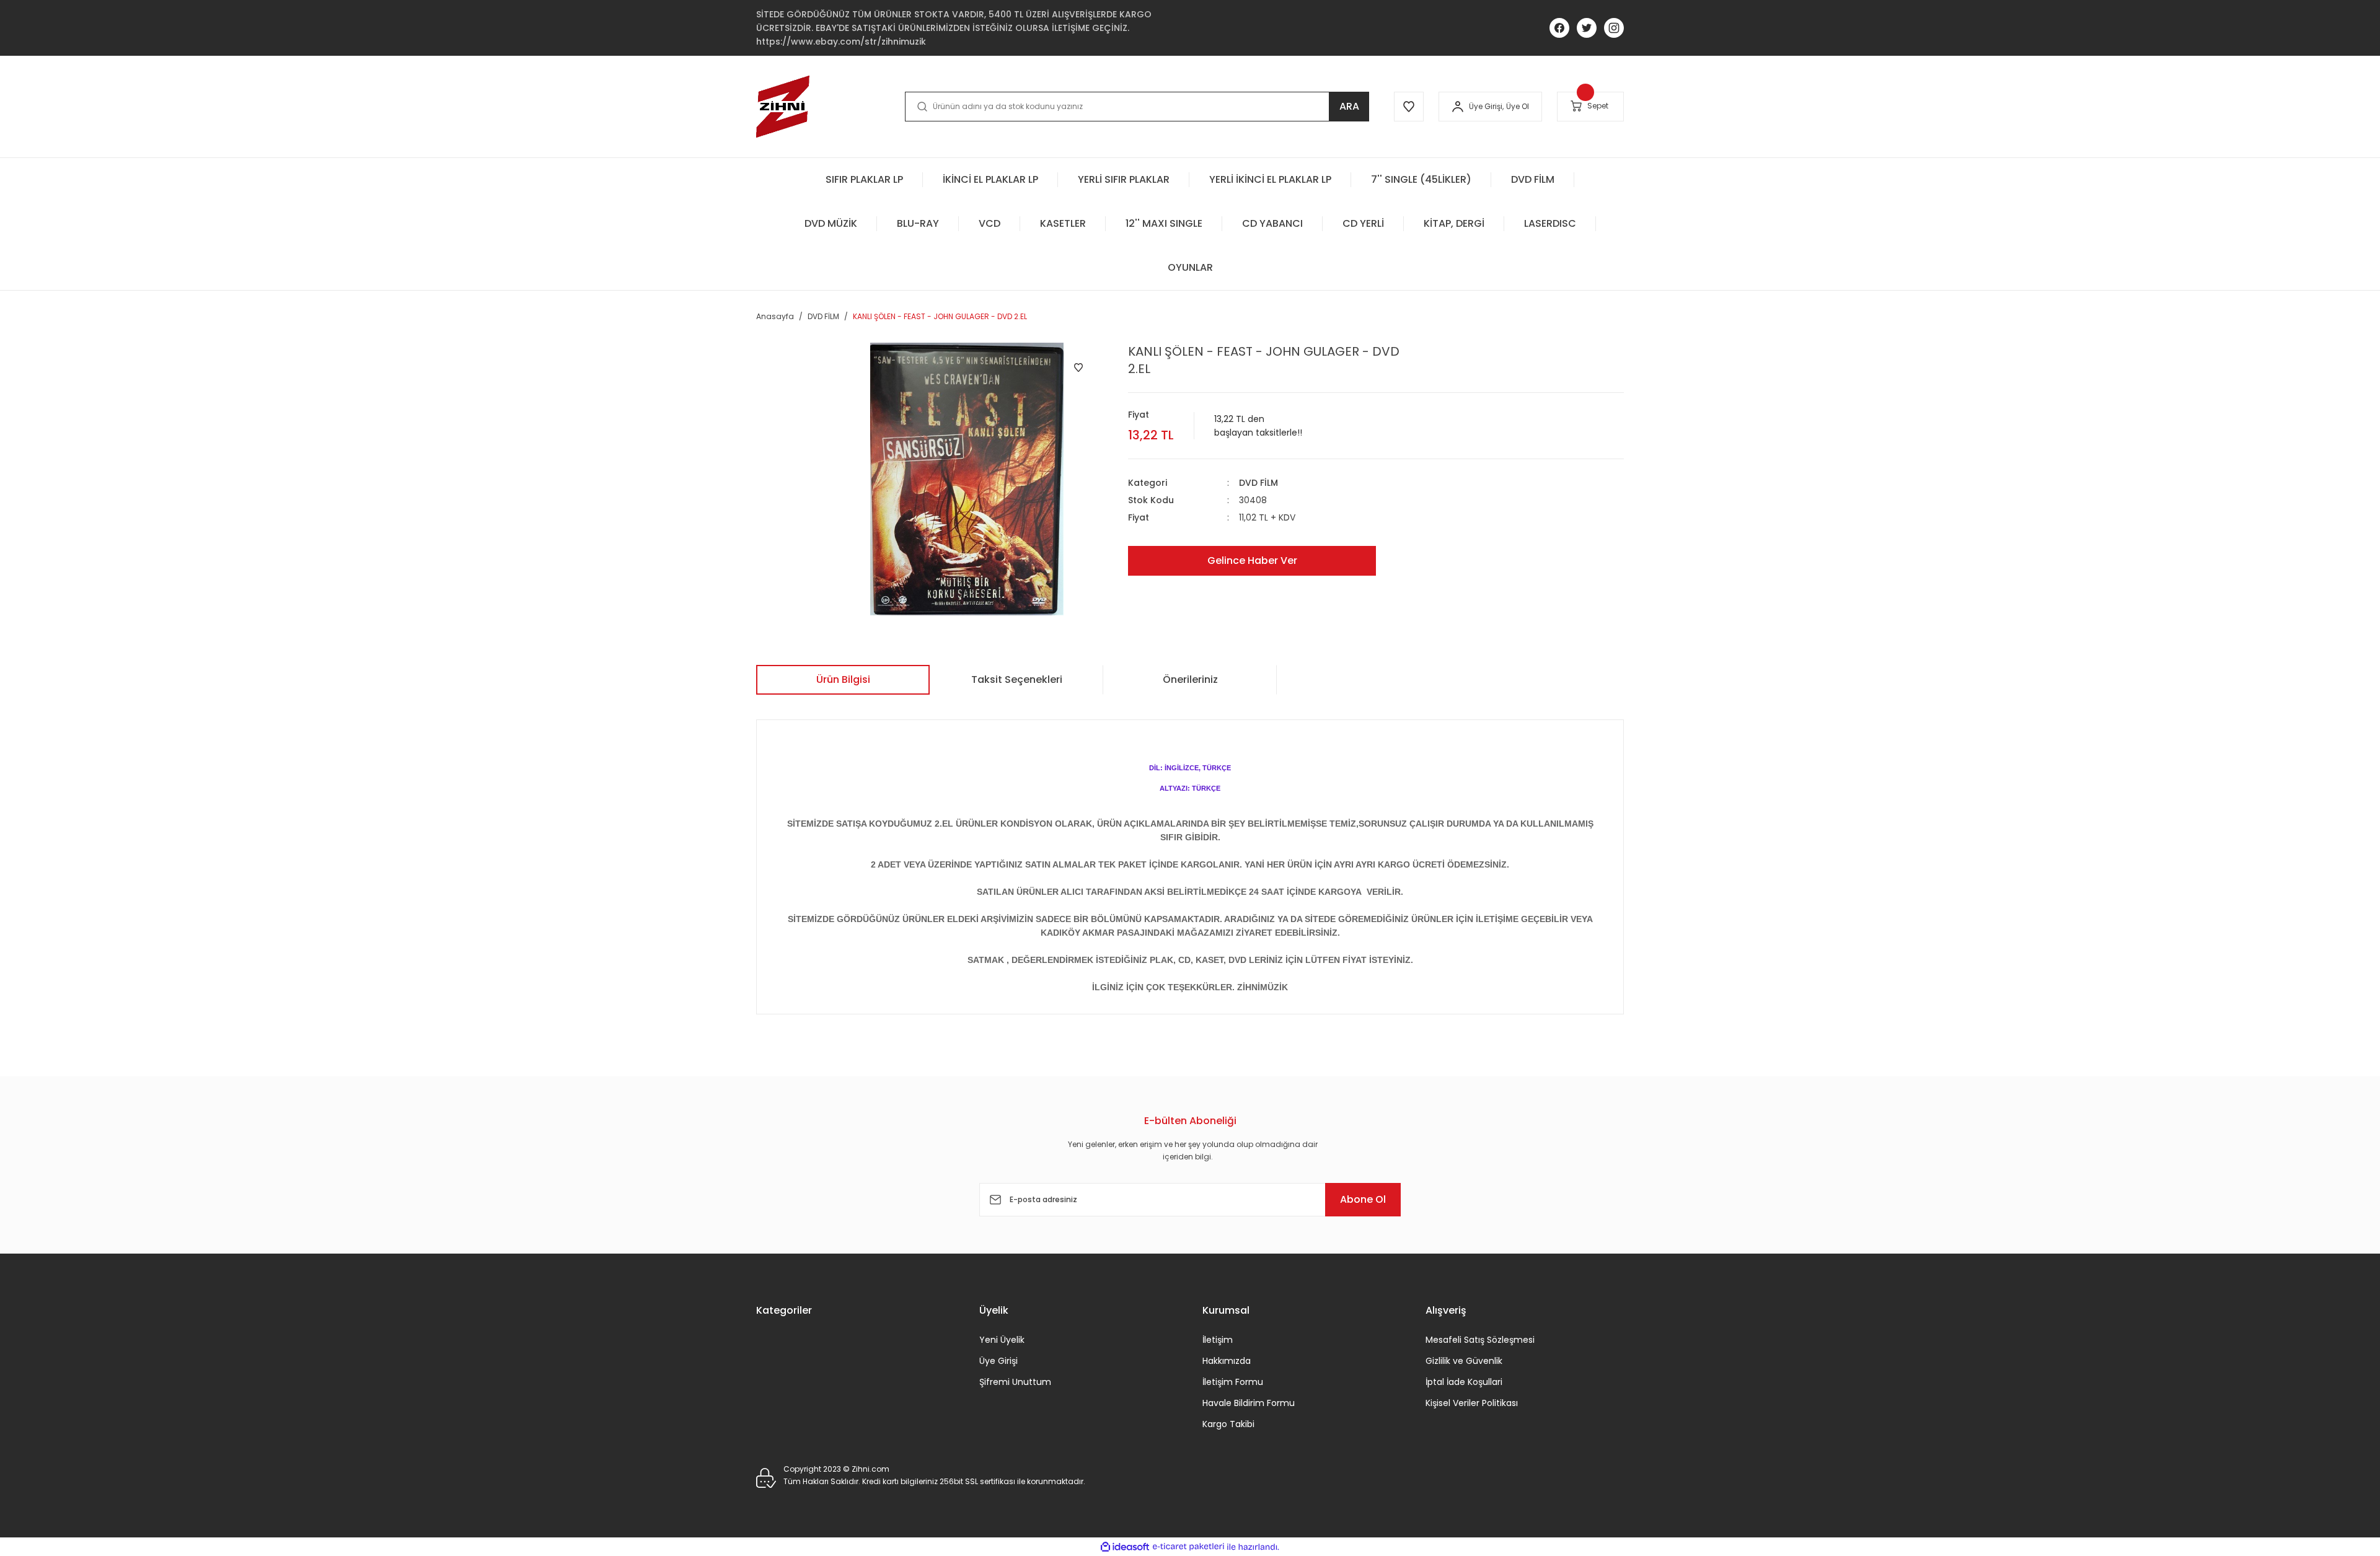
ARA (1349, 106)
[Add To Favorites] (1078, 367)
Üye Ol (1518, 106)
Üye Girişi (998, 1361)
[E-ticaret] (1188, 1547)
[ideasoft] (1125, 1547)
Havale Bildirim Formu (1249, 1403)
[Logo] (783, 107)
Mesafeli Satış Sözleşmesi (1480, 1340)
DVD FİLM (1258, 483)
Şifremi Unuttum (1015, 1382)
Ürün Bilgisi (843, 679)
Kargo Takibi (1228, 1424)
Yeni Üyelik (1002, 1340)
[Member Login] (1458, 107)
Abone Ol (1363, 1199)
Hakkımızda (1227, 1361)
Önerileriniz (1190, 679)
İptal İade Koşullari (1464, 1382)
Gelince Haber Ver (1252, 560)
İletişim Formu (1233, 1382)
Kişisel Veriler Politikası (1472, 1403)
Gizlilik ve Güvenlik (1464, 1361)
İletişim (1218, 1340)
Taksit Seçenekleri (1017, 679)
